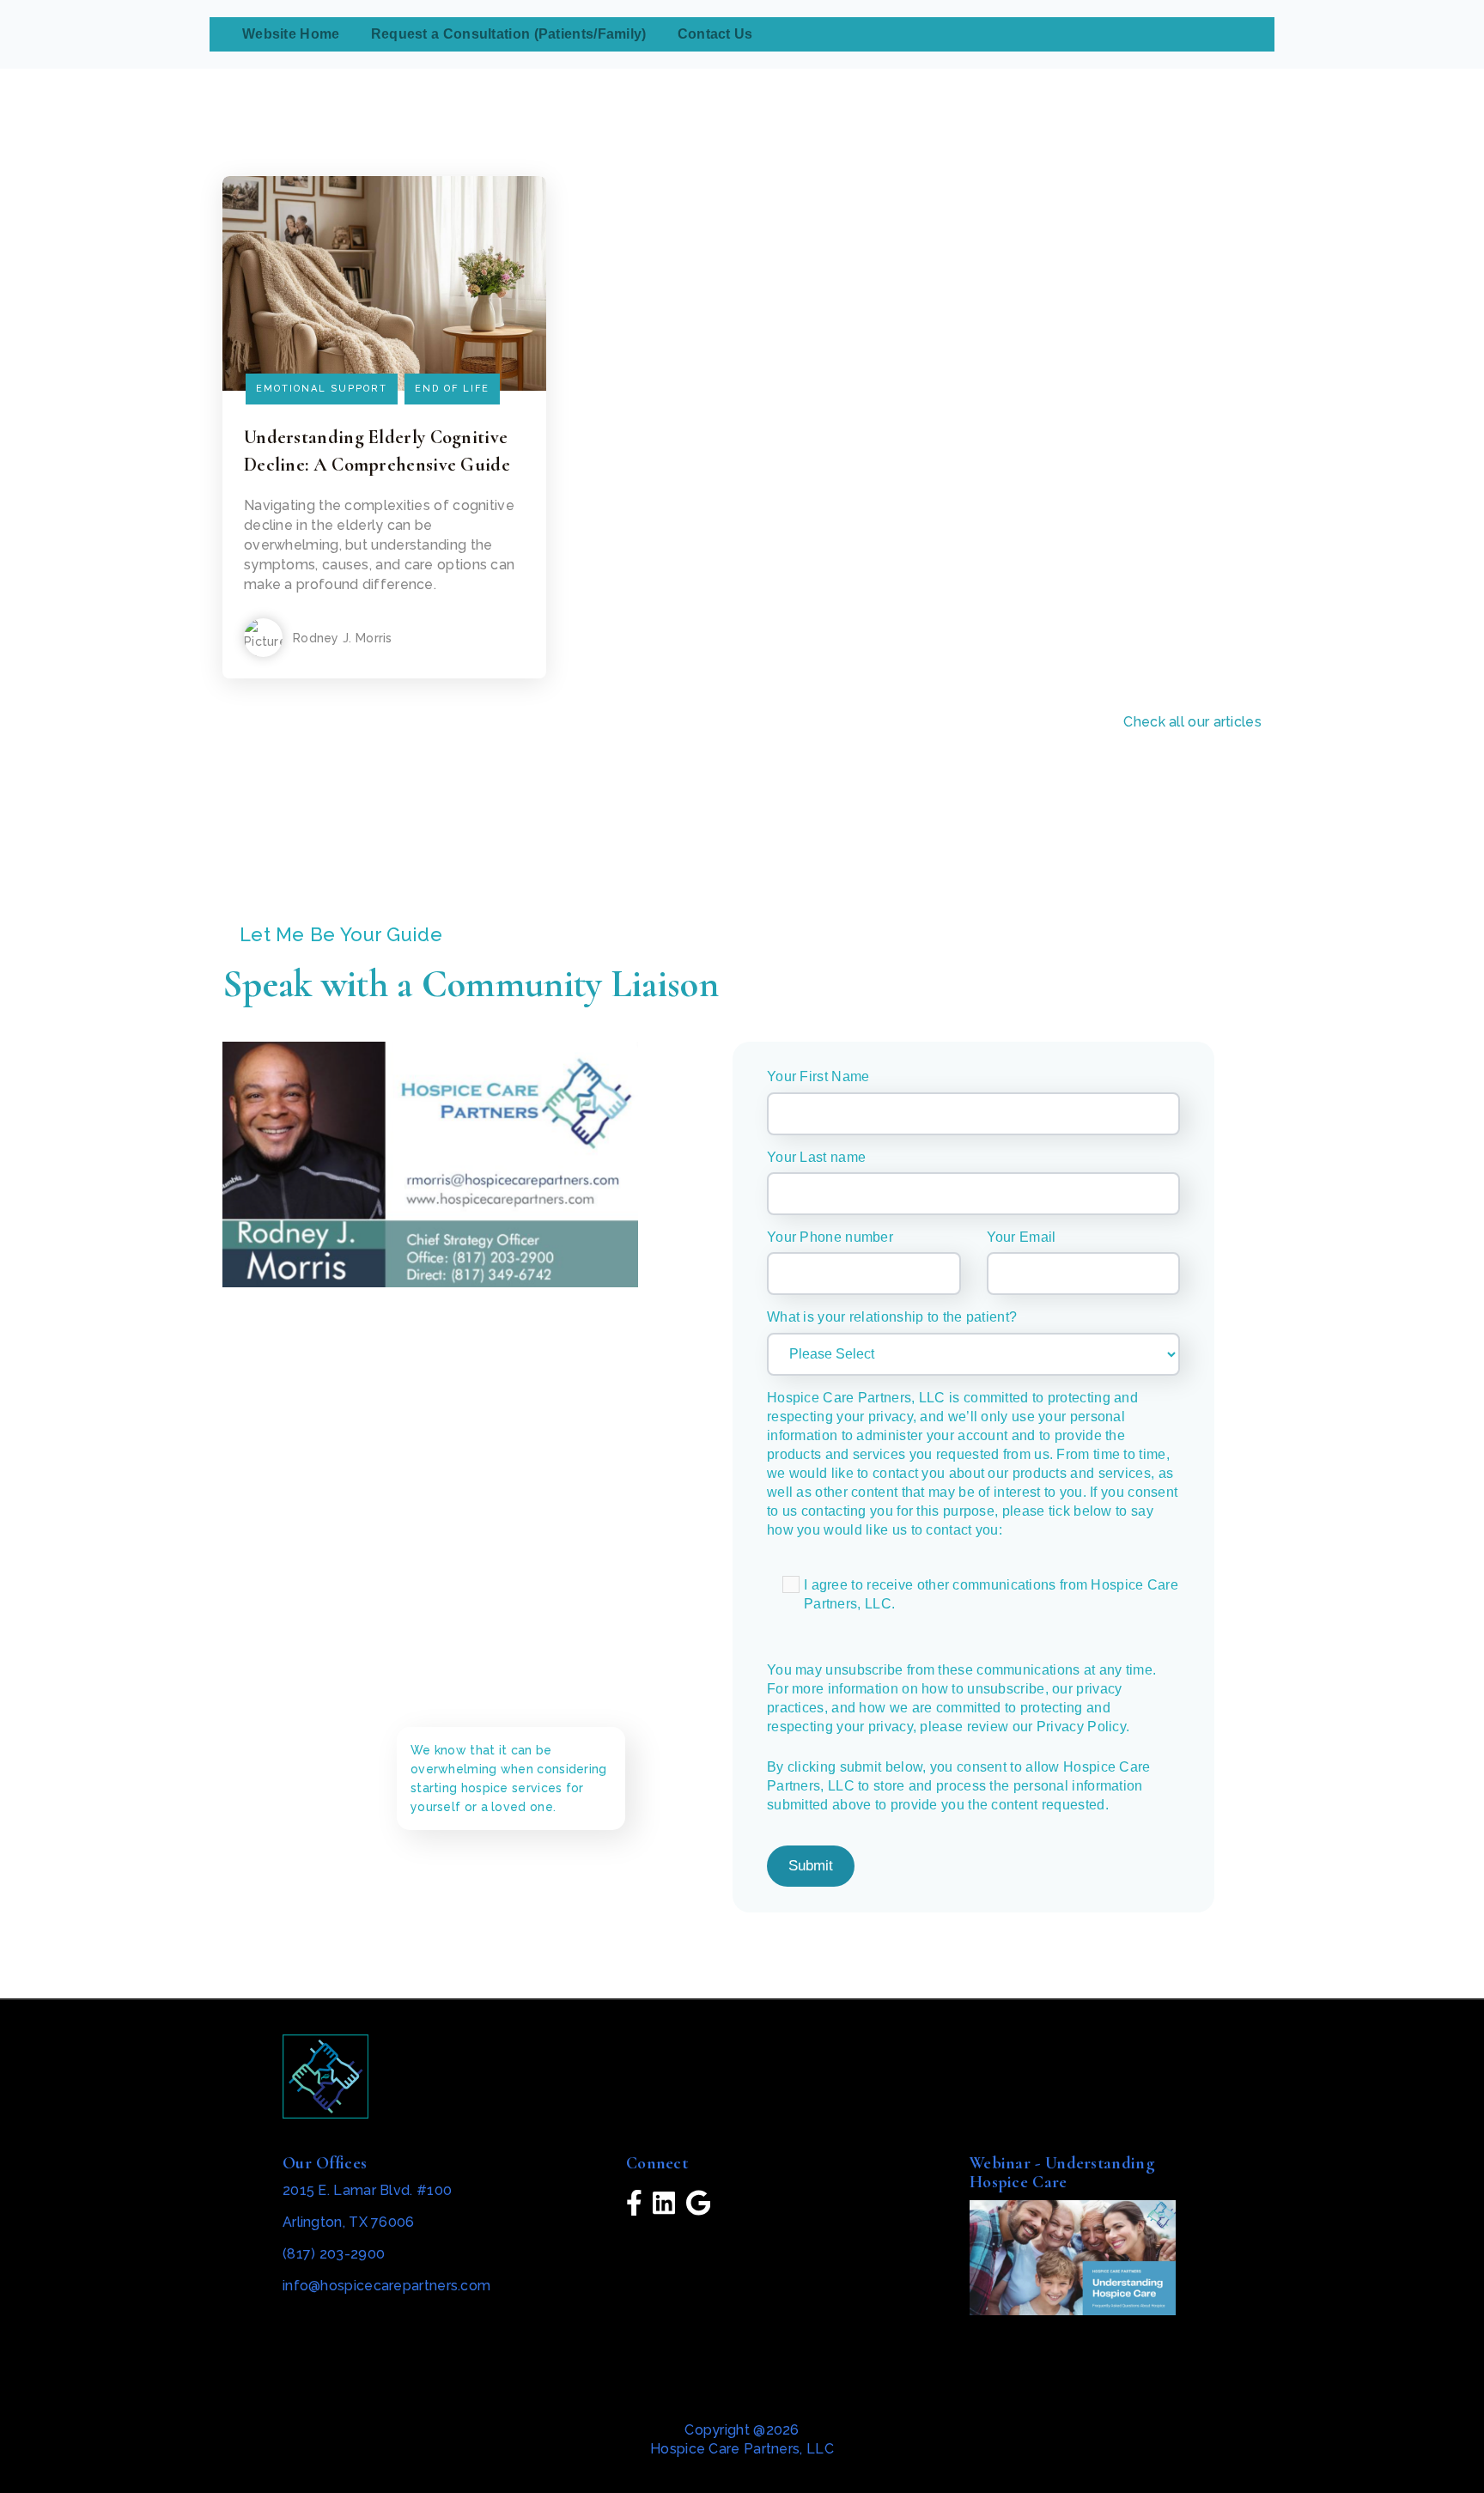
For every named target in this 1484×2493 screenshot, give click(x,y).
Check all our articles (1192, 722)
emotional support (322, 389)
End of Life (452, 389)
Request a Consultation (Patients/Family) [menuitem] (509, 34)
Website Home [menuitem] (291, 34)
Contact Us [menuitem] (715, 34)
